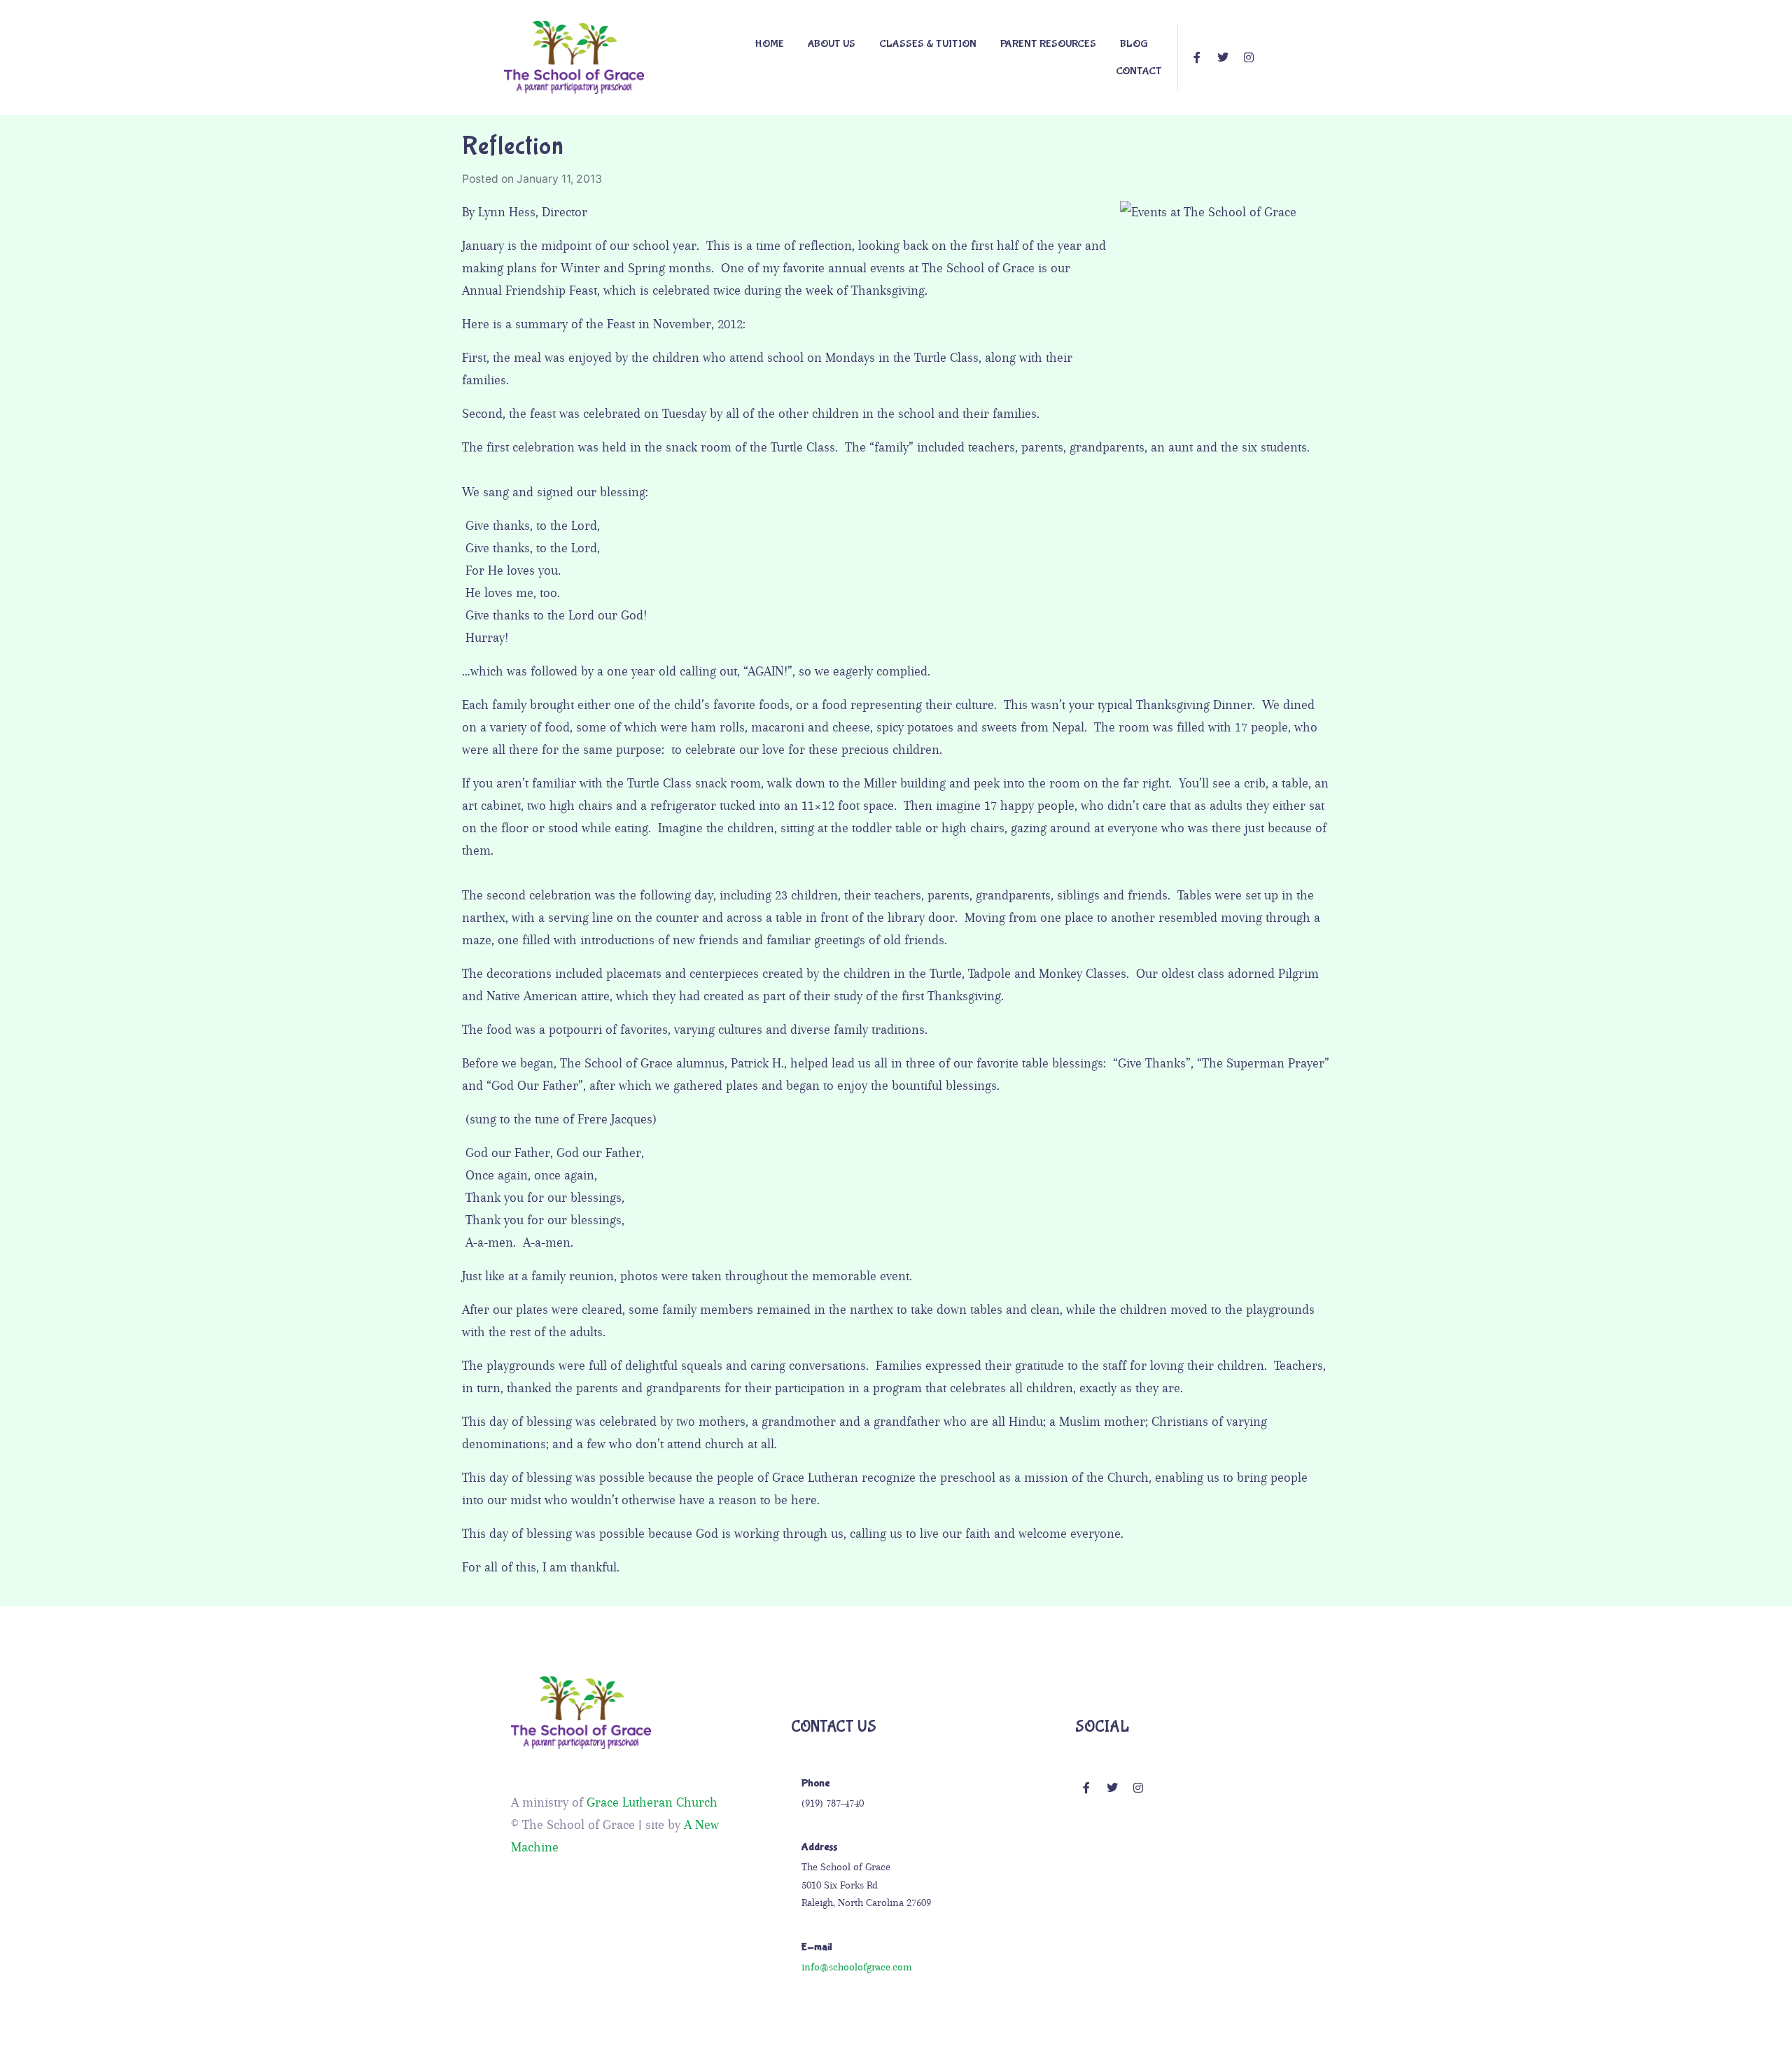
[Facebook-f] (1197, 57)
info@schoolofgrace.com (857, 1967)
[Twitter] (1223, 57)
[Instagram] (1249, 57)
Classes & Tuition (928, 44)
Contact (1139, 71)
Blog (1134, 44)
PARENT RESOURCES (1048, 44)
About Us (832, 44)
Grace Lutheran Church (652, 1802)
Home (769, 44)
